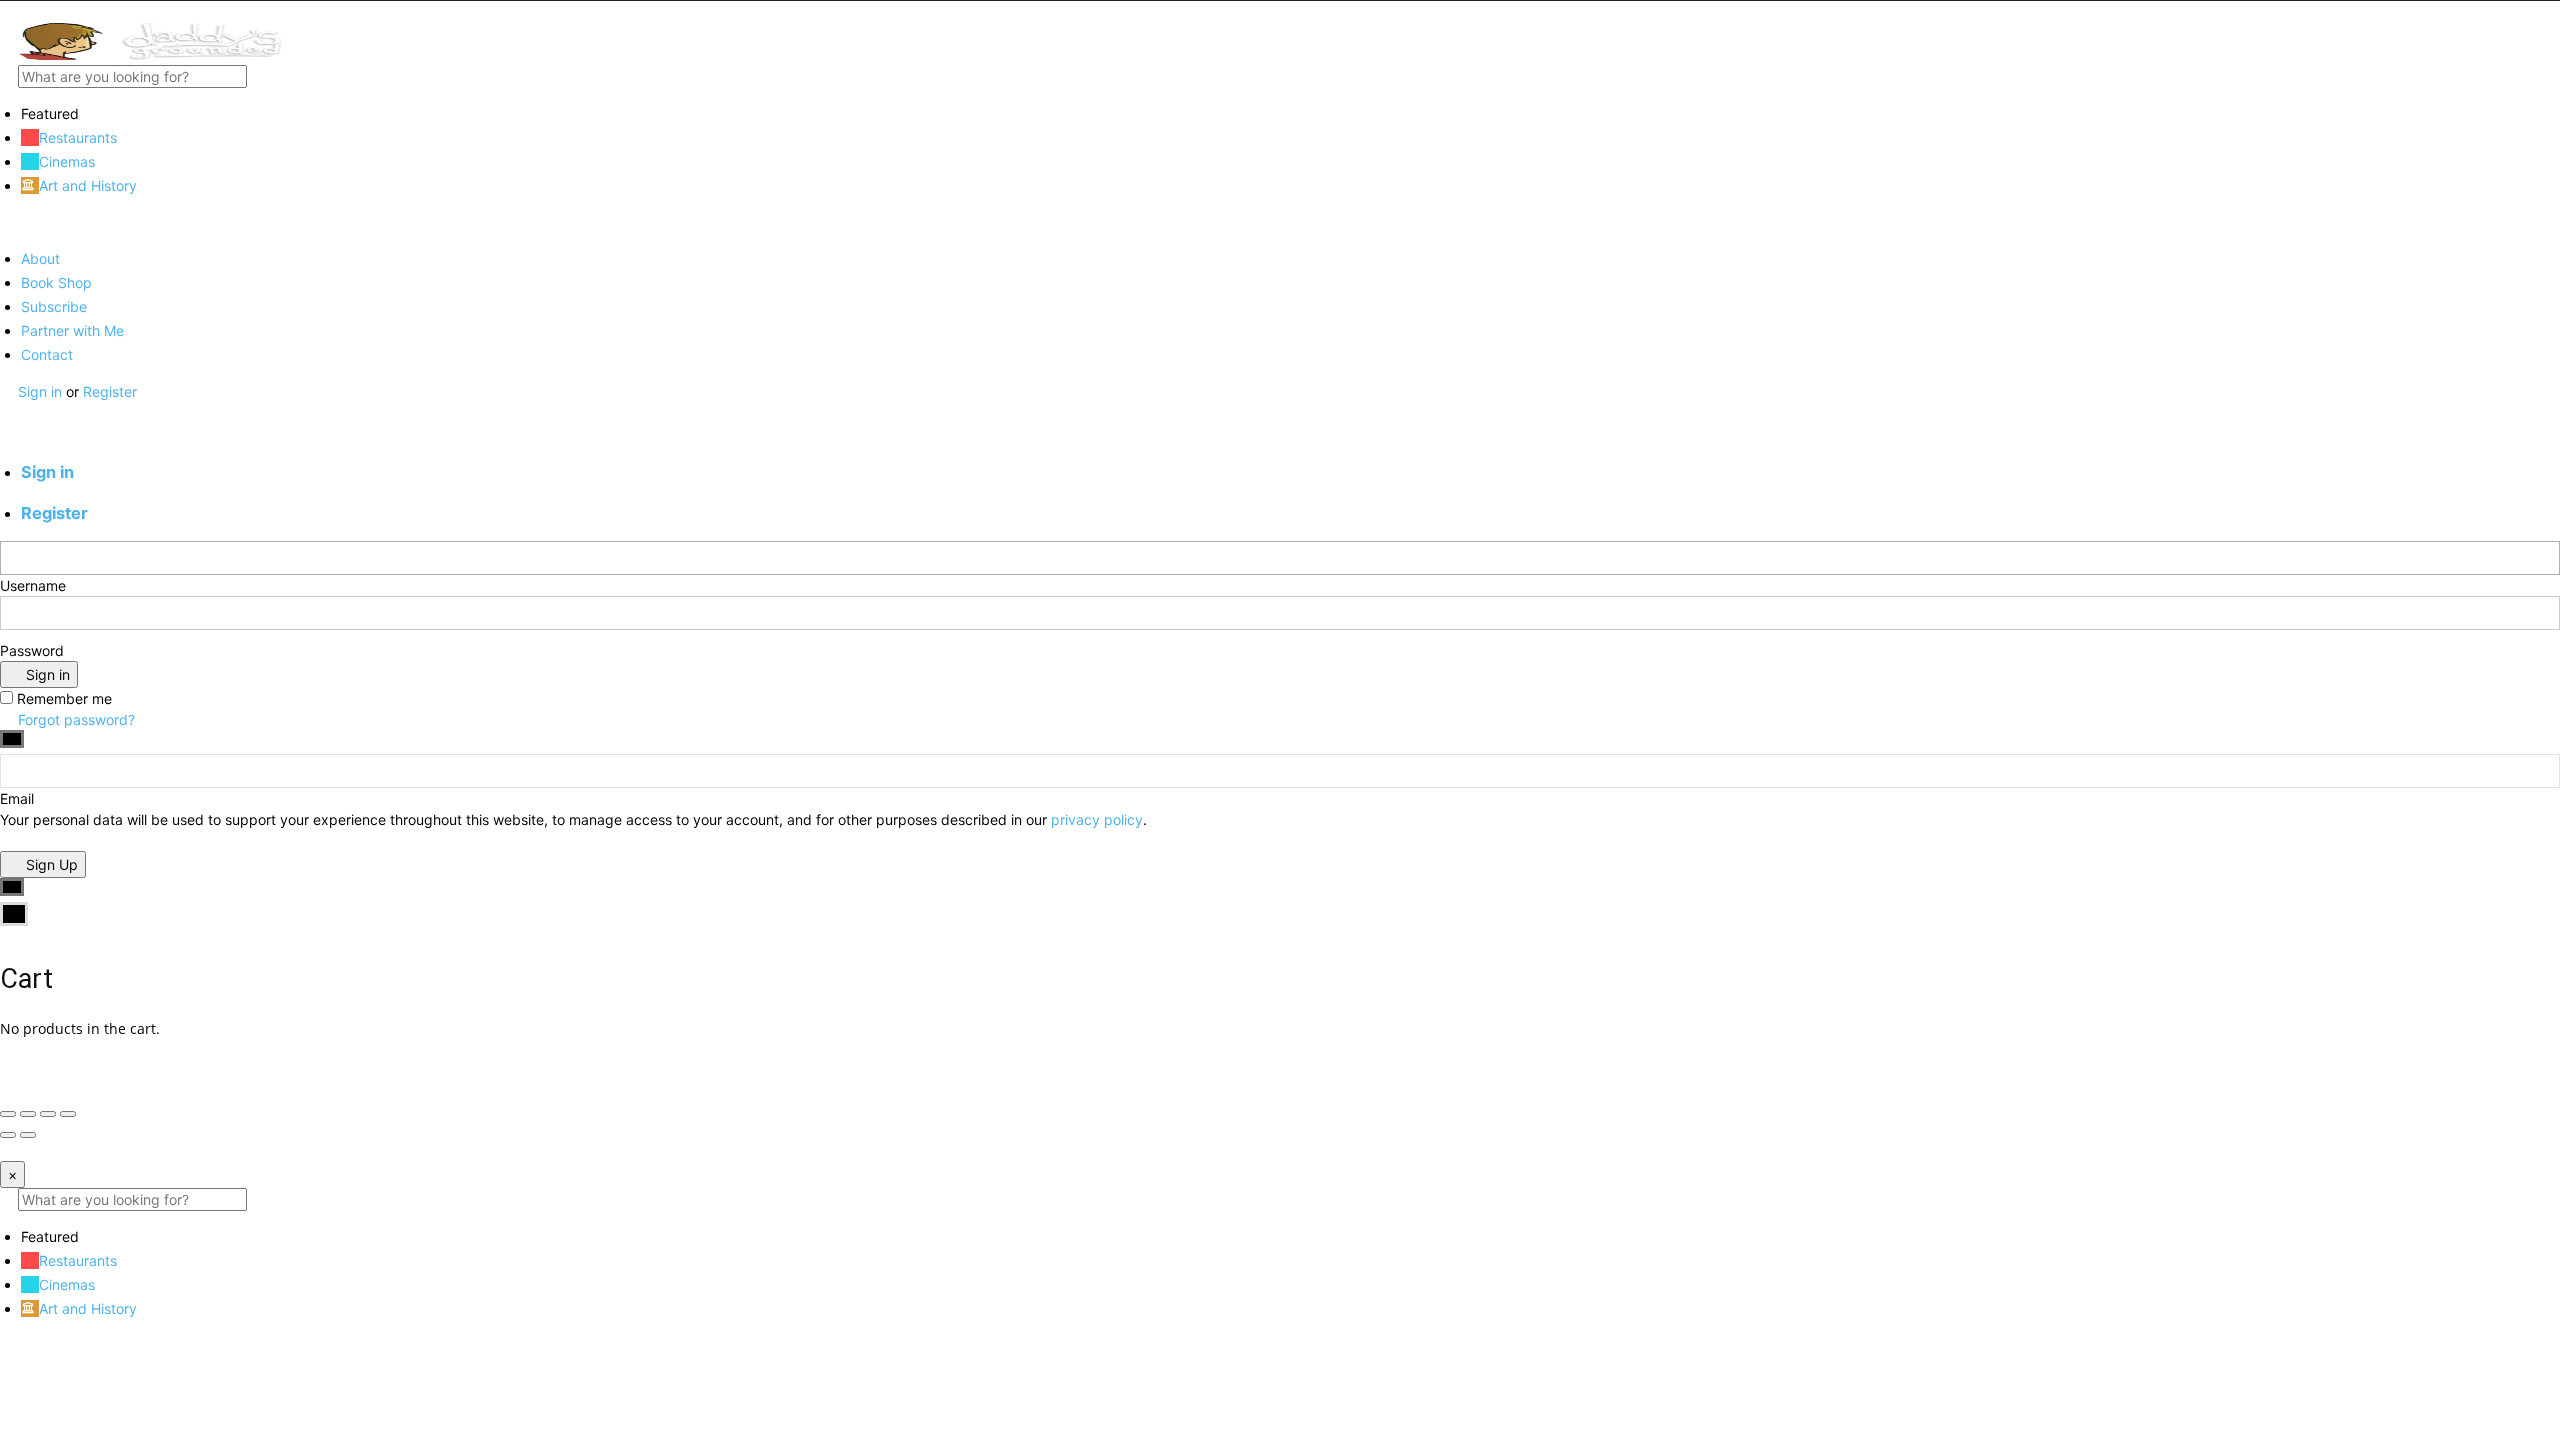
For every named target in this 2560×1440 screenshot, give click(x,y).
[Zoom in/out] (68, 1114)
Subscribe (54, 306)
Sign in (42, 391)
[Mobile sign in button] (7, 412)
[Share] (28, 1114)
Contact (47, 354)
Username (33, 585)
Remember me (64, 698)
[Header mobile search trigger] (7, 433)
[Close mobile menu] (7, 222)
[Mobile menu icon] (1280, 11)
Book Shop (56, 282)
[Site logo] (150, 54)
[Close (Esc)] (8, 1114)
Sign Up (50, 864)
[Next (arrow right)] (28, 1135)
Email (17, 798)
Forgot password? (74, 719)
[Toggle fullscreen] (48, 1114)
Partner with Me (72, 330)
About (40, 258)
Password (32, 650)
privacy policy (1097, 819)
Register (110, 391)
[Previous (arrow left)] (8, 1135)
